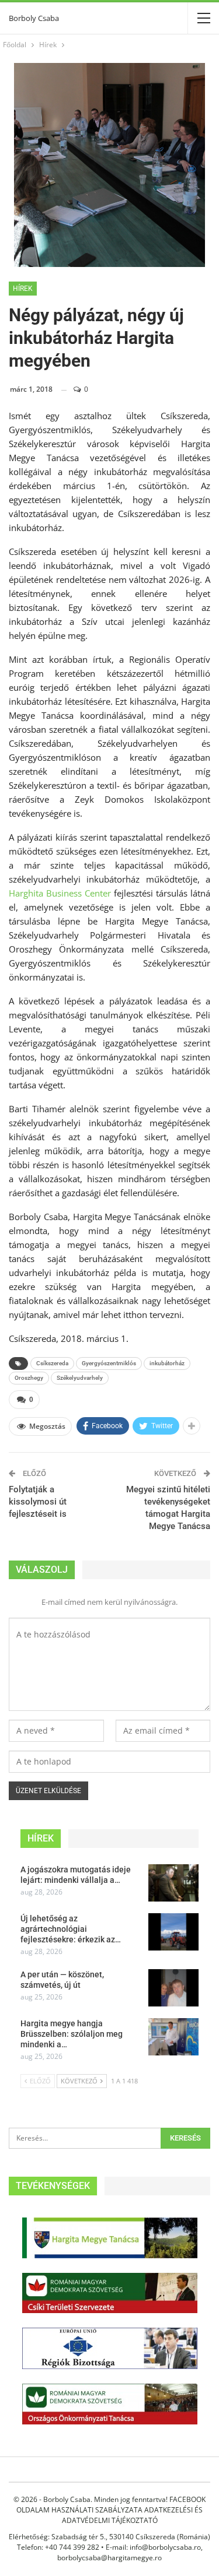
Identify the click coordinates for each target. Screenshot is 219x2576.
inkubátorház (167, 1363)
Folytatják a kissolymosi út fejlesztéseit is (38, 1502)
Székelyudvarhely (80, 1378)
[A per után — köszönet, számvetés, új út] (173, 1988)
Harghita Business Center (60, 893)
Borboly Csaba (34, 18)
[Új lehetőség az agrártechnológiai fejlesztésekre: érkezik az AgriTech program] (173, 1932)
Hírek (23, 289)
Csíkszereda (52, 1363)
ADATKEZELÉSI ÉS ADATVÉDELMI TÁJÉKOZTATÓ (133, 2515)
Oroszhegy (29, 1378)
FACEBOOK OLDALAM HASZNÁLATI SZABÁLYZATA (111, 2505)
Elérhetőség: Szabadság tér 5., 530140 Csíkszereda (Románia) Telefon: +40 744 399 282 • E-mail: (109, 2542)
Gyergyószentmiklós (109, 1363)
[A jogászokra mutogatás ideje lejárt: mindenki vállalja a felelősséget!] (173, 1883)
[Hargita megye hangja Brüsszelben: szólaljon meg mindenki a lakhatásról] (173, 2037)
